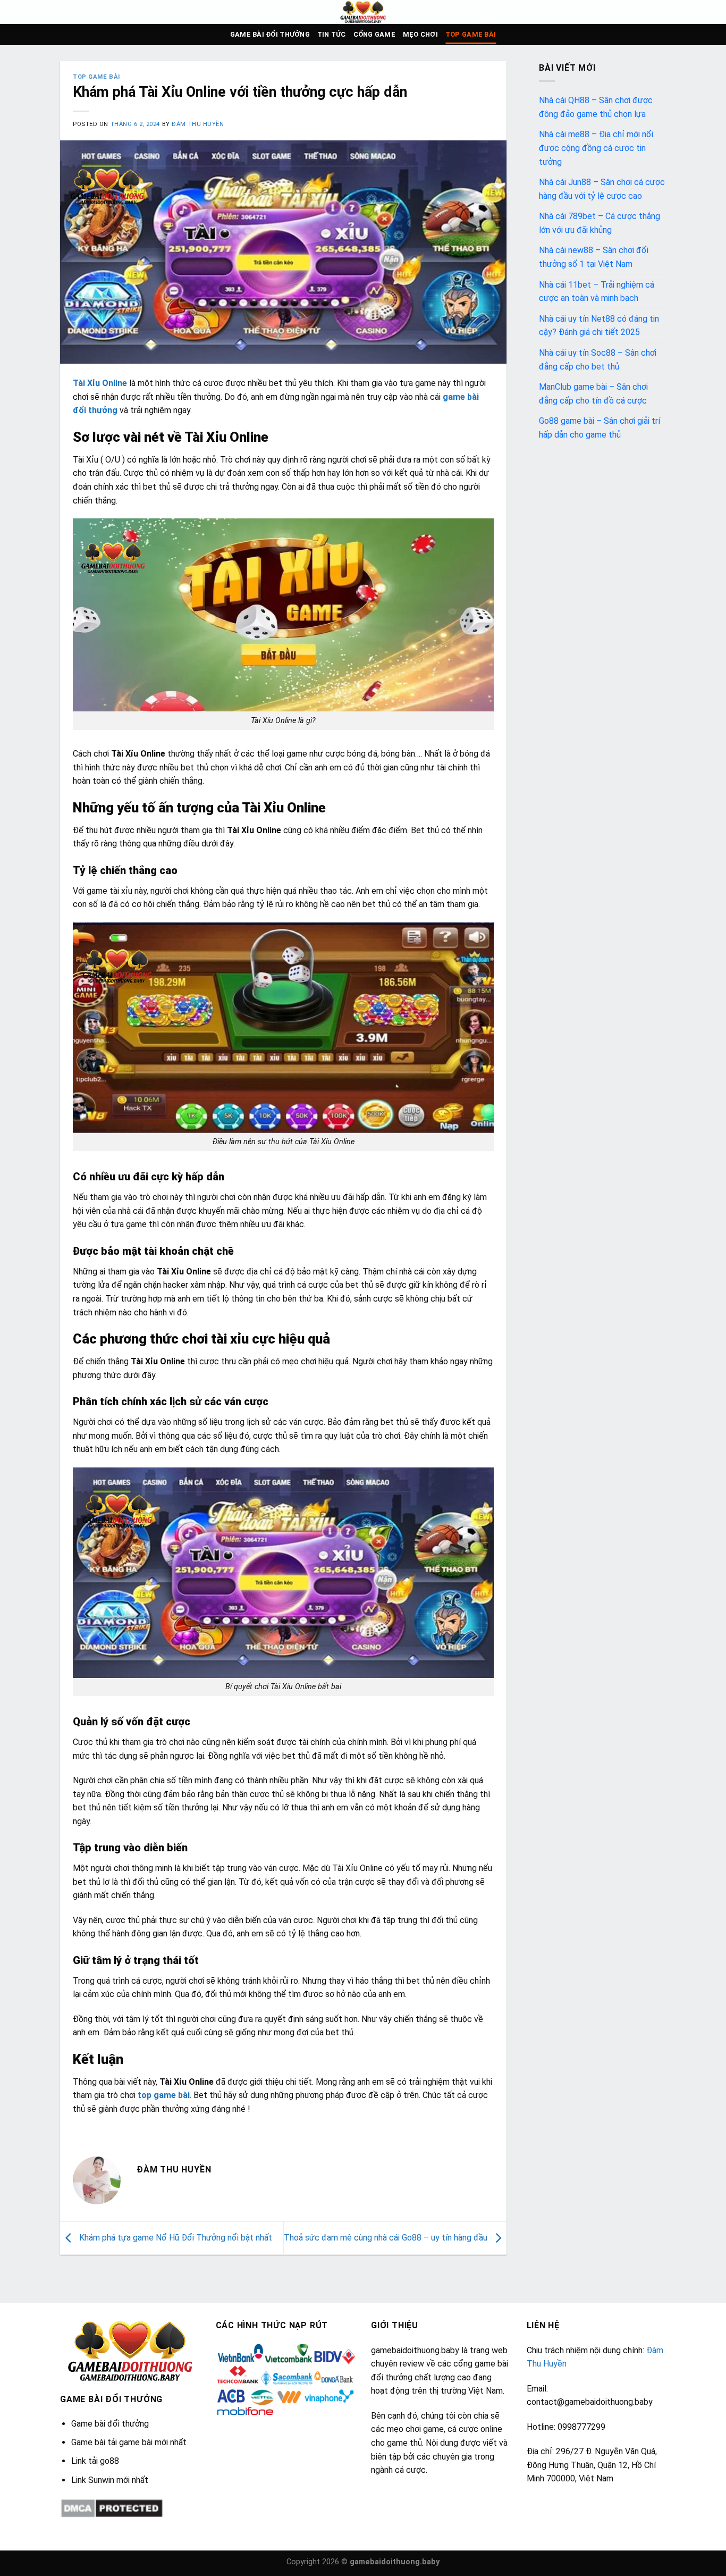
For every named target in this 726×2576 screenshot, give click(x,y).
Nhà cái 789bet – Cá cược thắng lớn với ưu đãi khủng (600, 223)
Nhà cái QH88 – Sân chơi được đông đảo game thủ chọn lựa (596, 107)
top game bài (164, 2095)
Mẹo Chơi (420, 34)
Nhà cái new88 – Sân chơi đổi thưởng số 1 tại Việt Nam (594, 257)
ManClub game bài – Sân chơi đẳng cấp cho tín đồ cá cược (593, 394)
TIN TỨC (332, 34)
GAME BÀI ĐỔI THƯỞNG (270, 34)
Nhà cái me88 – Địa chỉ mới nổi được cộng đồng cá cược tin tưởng (596, 148)
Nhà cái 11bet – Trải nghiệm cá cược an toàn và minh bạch (597, 292)
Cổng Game (374, 34)
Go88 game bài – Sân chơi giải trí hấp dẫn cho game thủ (600, 428)
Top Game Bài (471, 34)
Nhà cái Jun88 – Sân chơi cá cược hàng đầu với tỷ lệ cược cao (602, 189)
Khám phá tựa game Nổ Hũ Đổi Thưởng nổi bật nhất (175, 2238)
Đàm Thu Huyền (198, 124)
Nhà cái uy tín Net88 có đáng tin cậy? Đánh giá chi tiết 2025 (599, 326)
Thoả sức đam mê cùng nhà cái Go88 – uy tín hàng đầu (387, 2238)
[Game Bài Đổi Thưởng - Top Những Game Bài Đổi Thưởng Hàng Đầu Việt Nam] (363, 12)
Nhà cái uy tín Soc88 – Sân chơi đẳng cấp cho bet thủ (598, 360)
